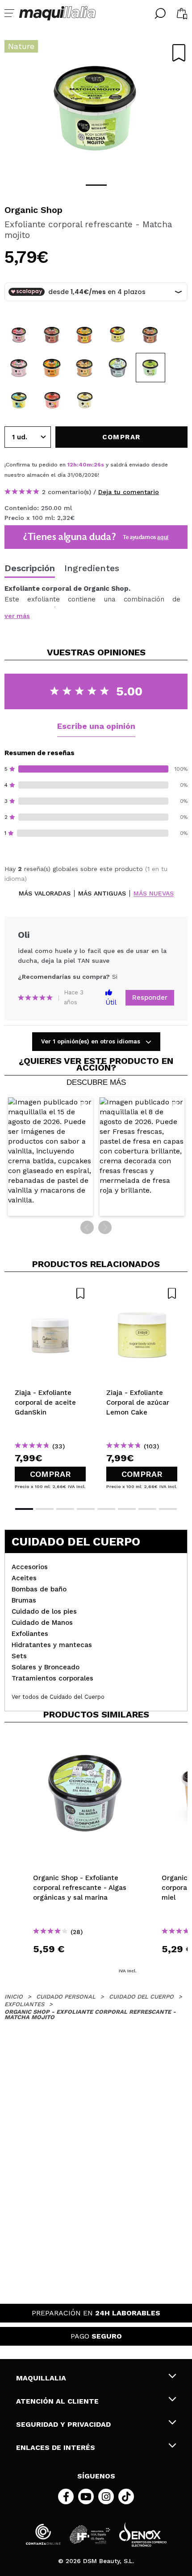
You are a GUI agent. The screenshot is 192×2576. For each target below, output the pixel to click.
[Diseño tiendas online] (143, 2534)
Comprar (50, 1474)
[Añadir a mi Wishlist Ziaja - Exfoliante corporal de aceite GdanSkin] (50, 1293)
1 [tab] (96, 185)
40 (83, 465)
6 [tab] (127, 1509)
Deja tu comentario (129, 492)
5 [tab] (106, 1509)
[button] (50, 1157)
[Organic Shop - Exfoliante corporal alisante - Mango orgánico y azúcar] (118, 335)
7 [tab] (147, 1509)
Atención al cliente (57, 2401)
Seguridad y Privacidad (63, 2424)
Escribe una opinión (96, 726)
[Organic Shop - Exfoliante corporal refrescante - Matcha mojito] (150, 368)
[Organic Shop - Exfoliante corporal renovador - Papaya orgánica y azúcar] (85, 335)
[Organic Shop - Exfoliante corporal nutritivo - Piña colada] (85, 400)
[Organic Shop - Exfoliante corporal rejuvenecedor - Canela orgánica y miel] (85, 368)
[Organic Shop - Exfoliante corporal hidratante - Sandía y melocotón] (52, 400)
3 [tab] (65, 1509)
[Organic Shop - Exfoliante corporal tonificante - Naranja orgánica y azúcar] (52, 368)
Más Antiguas (102, 893)
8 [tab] (168, 1509)
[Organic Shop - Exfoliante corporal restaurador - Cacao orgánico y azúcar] (52, 335)
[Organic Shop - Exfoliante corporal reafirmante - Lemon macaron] (19, 400)
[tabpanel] (96, 107)
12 (70, 465)
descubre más (96, 1083)
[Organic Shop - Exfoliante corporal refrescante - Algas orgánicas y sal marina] (118, 368)
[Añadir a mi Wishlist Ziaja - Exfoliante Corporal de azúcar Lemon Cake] (142, 1293)
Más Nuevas (154, 893)
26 (97, 465)
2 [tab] (45, 1509)
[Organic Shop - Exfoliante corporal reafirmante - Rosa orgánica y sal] (19, 368)
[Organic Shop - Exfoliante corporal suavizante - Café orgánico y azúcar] (150, 335)
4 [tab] (86, 1509)
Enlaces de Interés (56, 2447)
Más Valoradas (45, 893)
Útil (111, 1002)
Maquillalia (41, 2378)
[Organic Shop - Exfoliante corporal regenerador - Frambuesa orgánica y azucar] (19, 335)
